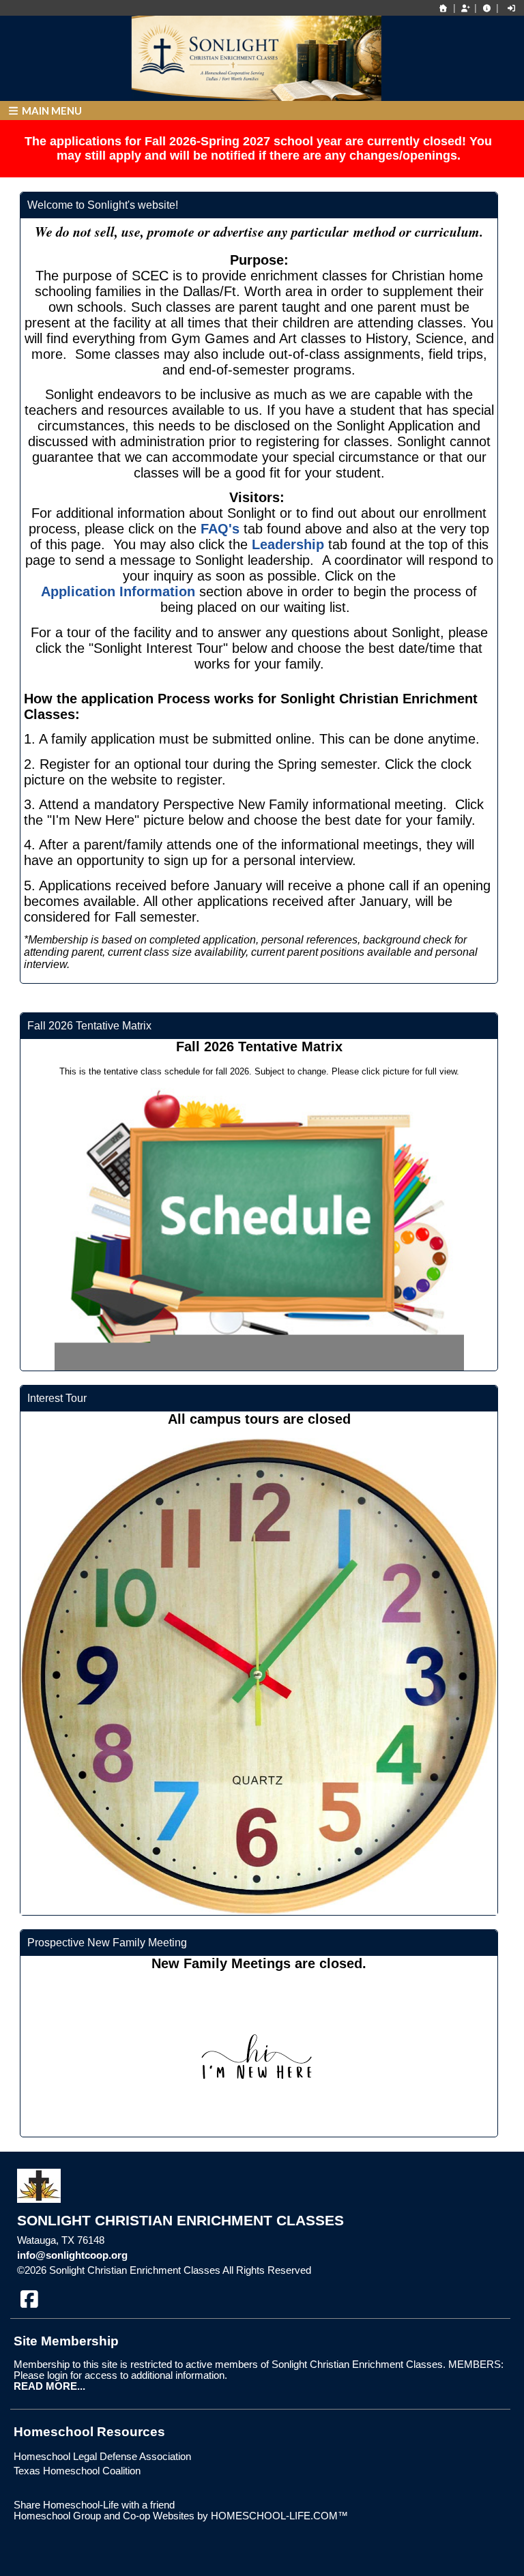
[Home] (443, 8)
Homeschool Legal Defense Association (102, 2457)
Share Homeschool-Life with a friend (94, 2505)
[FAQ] (486, 8)
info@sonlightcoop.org (72, 2255)
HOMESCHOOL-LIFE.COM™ (279, 2516)
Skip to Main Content (370, 2270)
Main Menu (51, 111)
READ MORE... (49, 2386)
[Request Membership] (465, 8)
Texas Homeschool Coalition (77, 2471)
